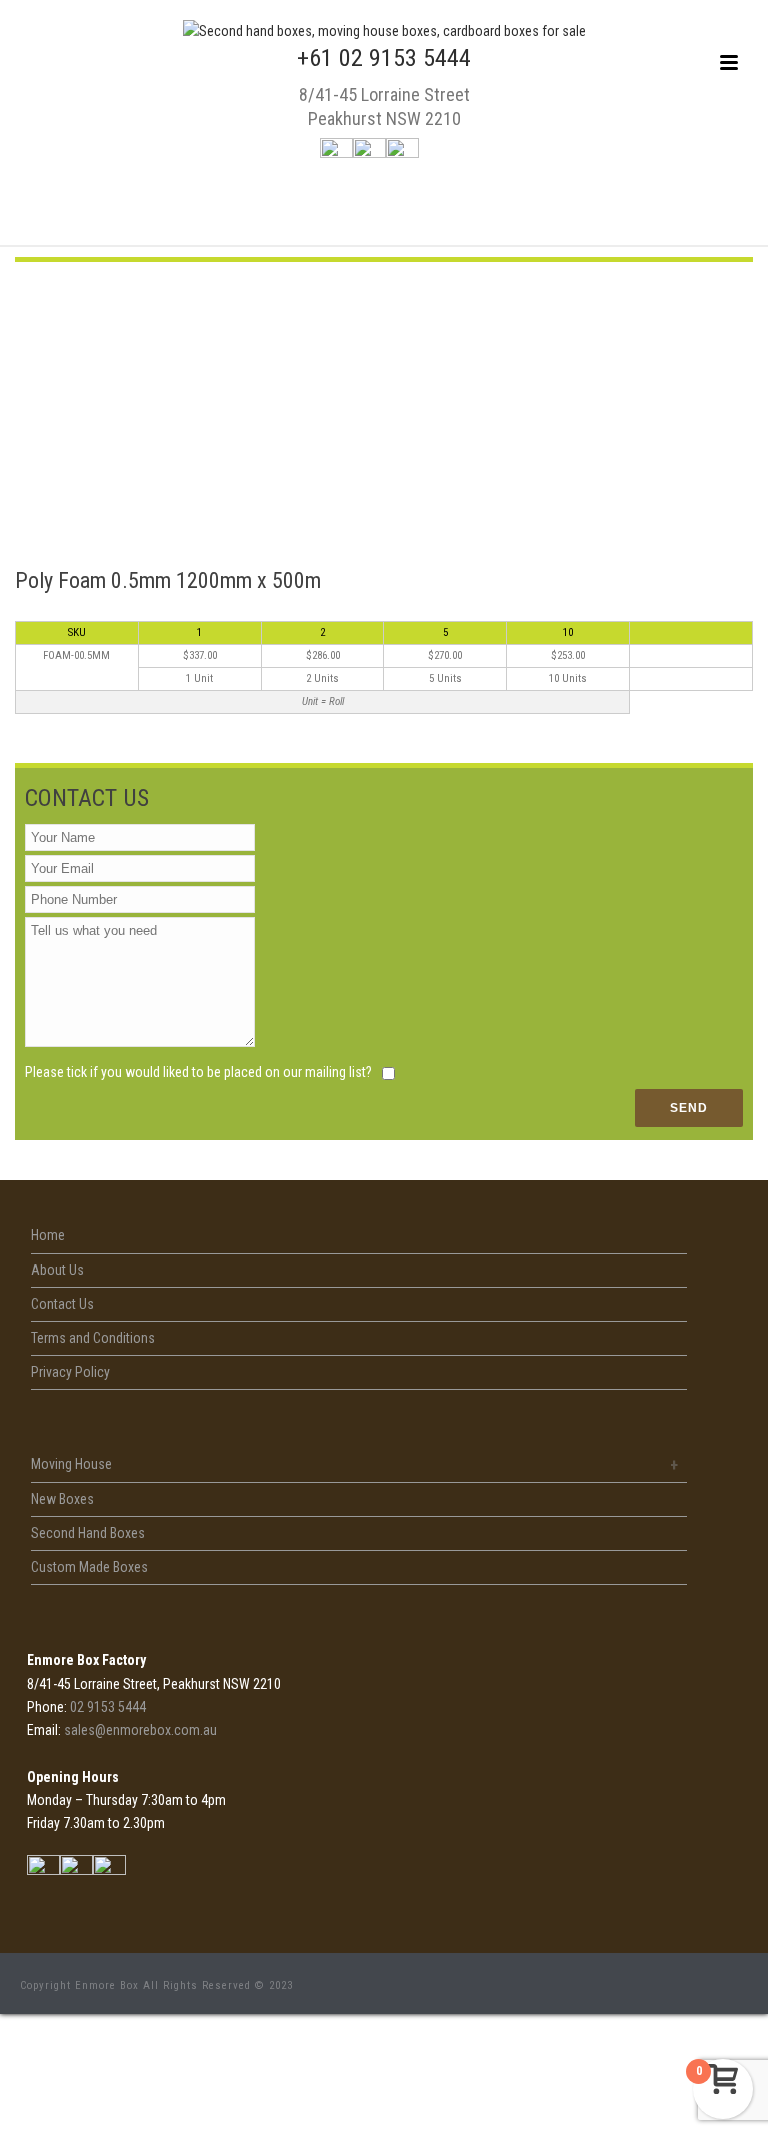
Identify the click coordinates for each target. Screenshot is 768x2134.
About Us (57, 1270)
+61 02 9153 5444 (384, 58)
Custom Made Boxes (89, 1567)
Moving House (71, 1464)
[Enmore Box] (384, 31)
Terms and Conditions (93, 1338)
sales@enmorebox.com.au (140, 1730)
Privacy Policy (70, 1372)
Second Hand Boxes (88, 1533)
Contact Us (62, 1304)
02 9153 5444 (108, 1707)
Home (48, 1235)
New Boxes (62, 1499)
